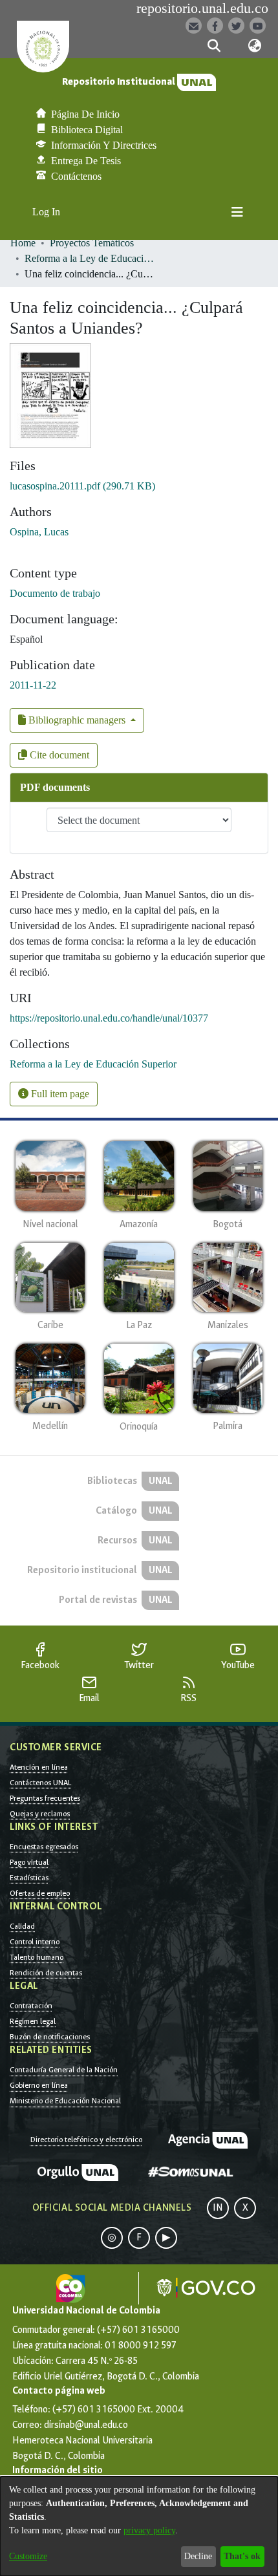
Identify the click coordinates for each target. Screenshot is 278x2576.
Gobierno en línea (39, 2085)
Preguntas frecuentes (45, 1798)
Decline (198, 2556)
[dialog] (139, 2526)
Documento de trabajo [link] (55, 593)
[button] (214, 46)
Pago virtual (29, 1862)
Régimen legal (33, 2021)
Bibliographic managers (77, 720)
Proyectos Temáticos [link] (92, 243)
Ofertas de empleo (40, 1893)
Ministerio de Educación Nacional (65, 2101)
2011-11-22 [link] (33, 685)
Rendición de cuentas (46, 1973)
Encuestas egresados (44, 1847)
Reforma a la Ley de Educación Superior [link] (89, 258)
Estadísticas (29, 1878)
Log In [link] (47, 212)
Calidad (22, 1926)
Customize (28, 2556)
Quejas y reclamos (40, 1814)
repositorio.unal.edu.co (202, 8)
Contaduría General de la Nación (64, 2070)
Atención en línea (39, 1767)
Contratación (31, 2006)
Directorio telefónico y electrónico (86, 2140)
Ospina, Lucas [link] (39, 532)
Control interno (35, 1942)
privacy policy (149, 2530)
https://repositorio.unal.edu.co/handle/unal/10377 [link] (109, 1018)
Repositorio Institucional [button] (120, 82)
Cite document (58, 755)
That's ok (242, 2556)
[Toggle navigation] (237, 212)
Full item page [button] (59, 1094)
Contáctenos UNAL (40, 1783)
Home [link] (23, 243)
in (218, 2208)
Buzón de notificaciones (50, 2037)
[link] (82, 486)
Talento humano (37, 1957)
